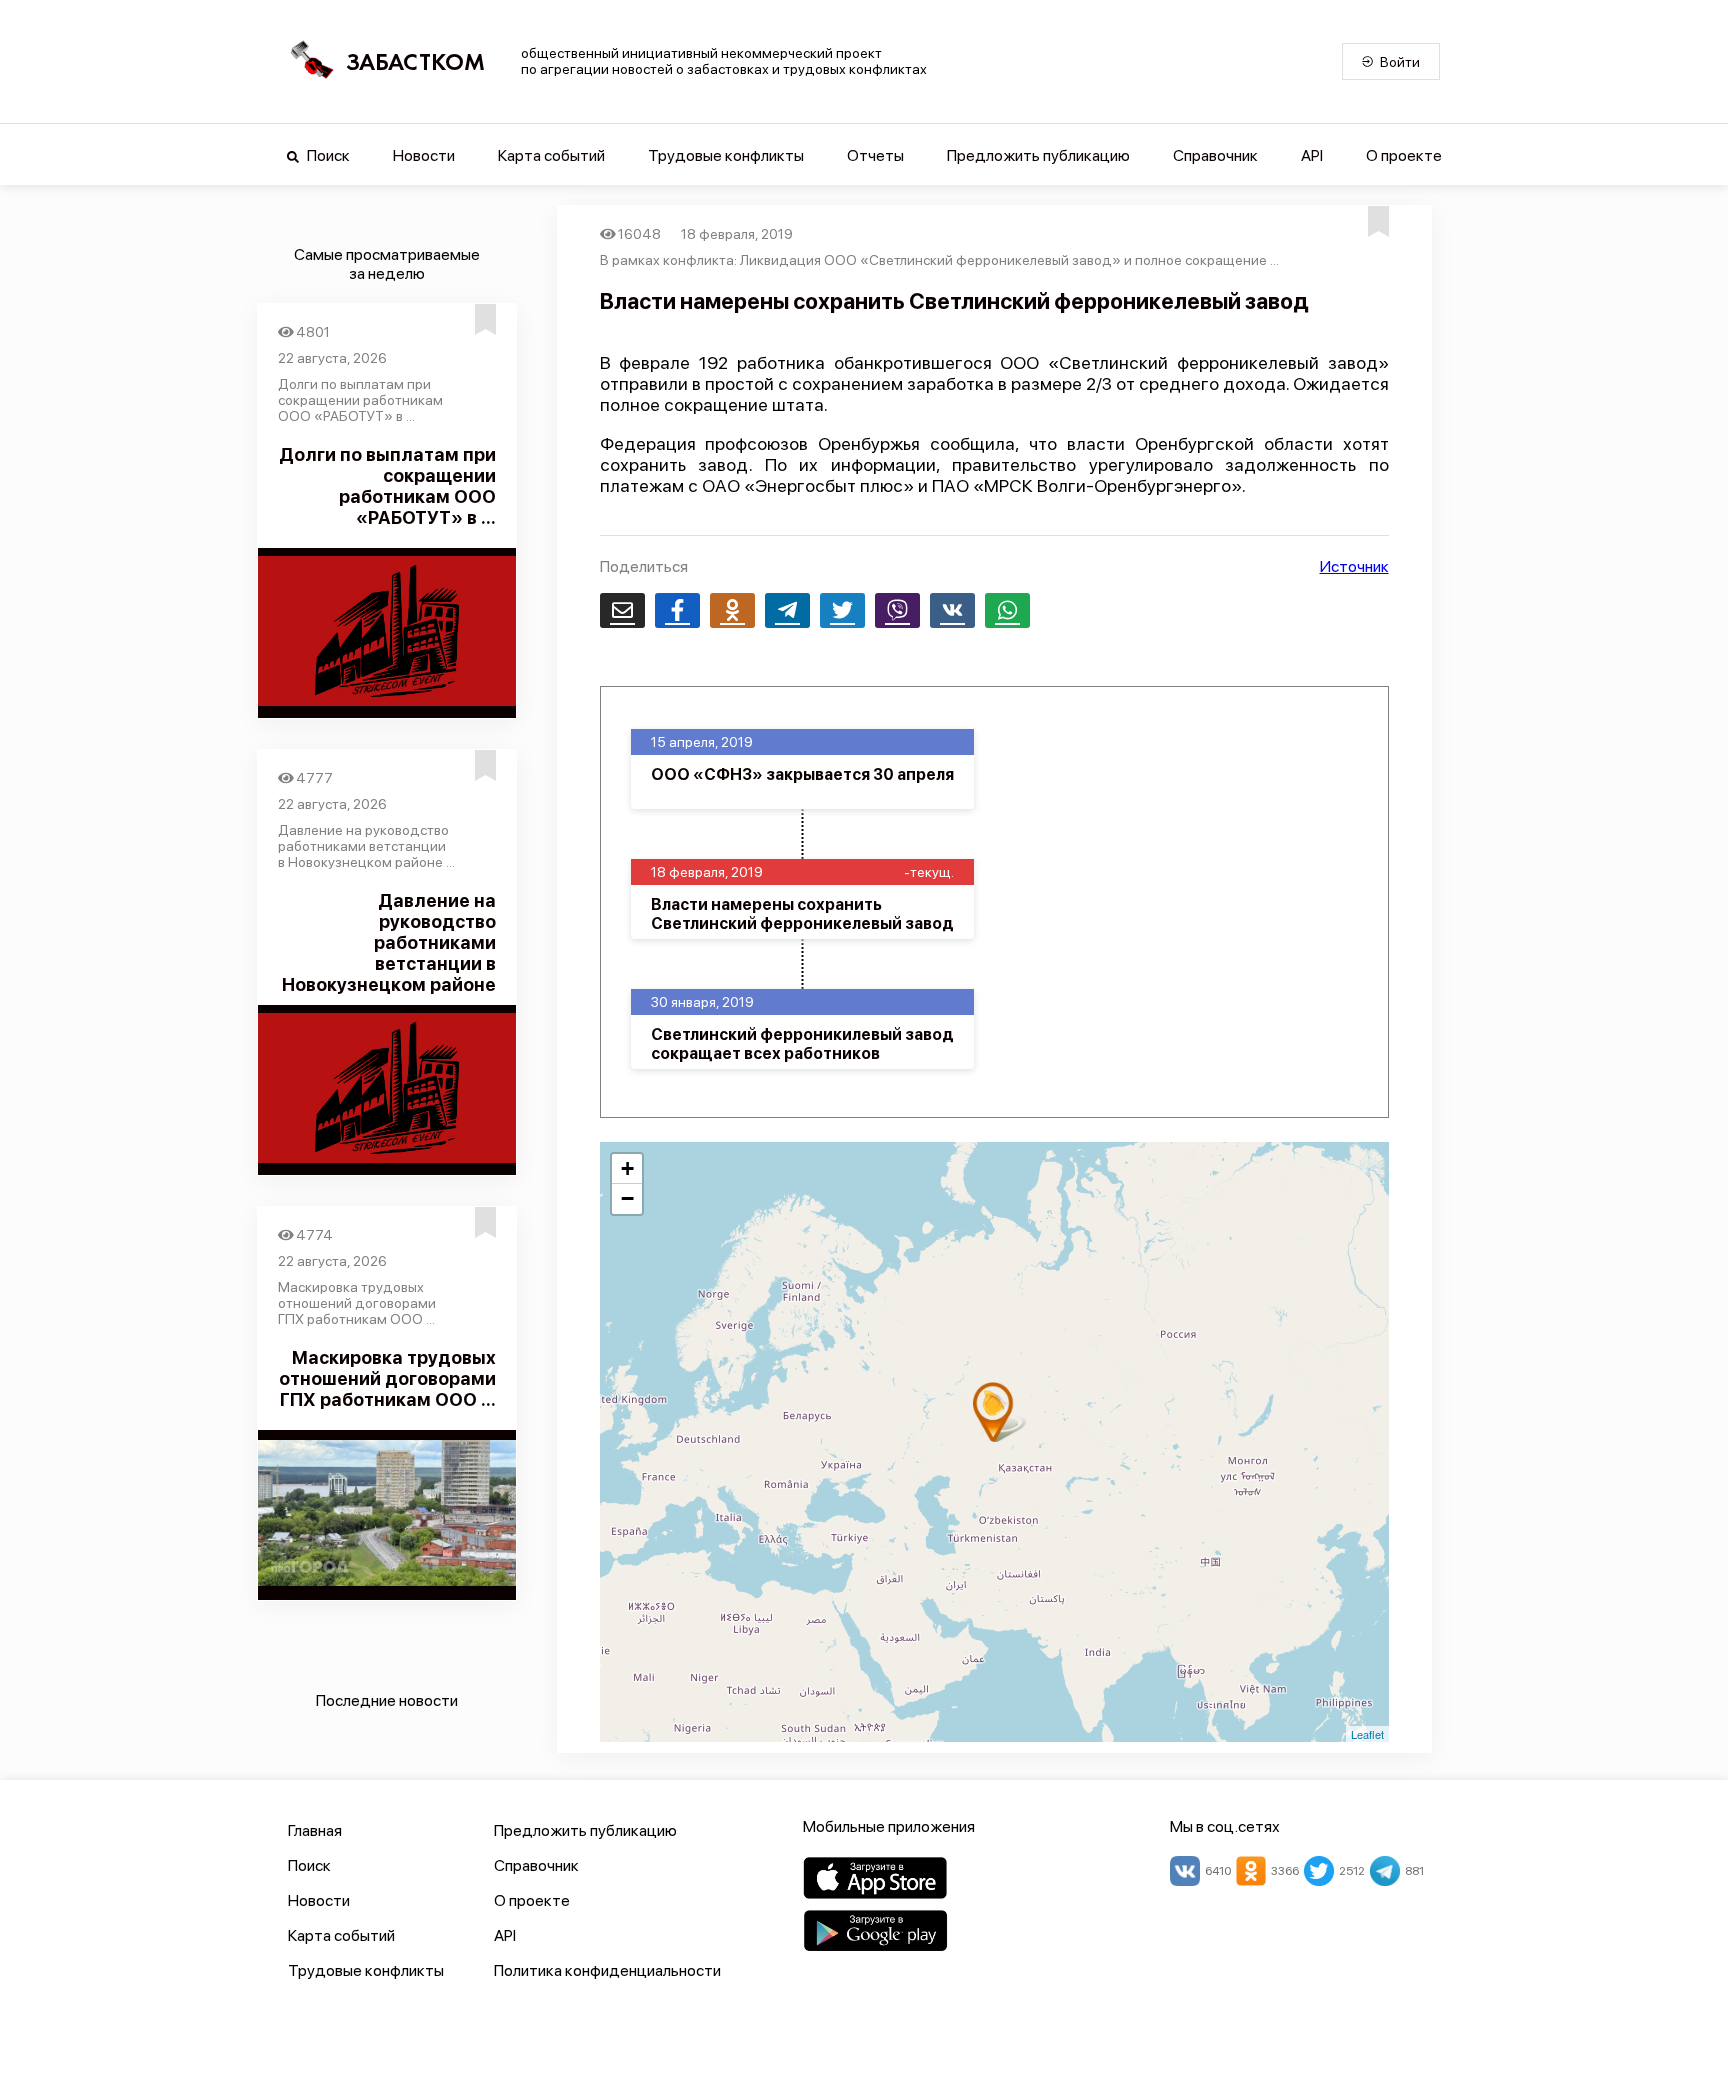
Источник (1354, 566)
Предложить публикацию (1038, 155)
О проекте (1404, 155)
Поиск (327, 155)
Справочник (1215, 155)
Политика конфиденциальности (607, 1970)
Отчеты (875, 155)
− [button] (627, 1198)
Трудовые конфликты (726, 155)
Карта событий (551, 155)
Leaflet (1367, 1734)
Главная (315, 1830)
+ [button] (627, 1168)
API (1312, 155)
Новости (424, 155)
